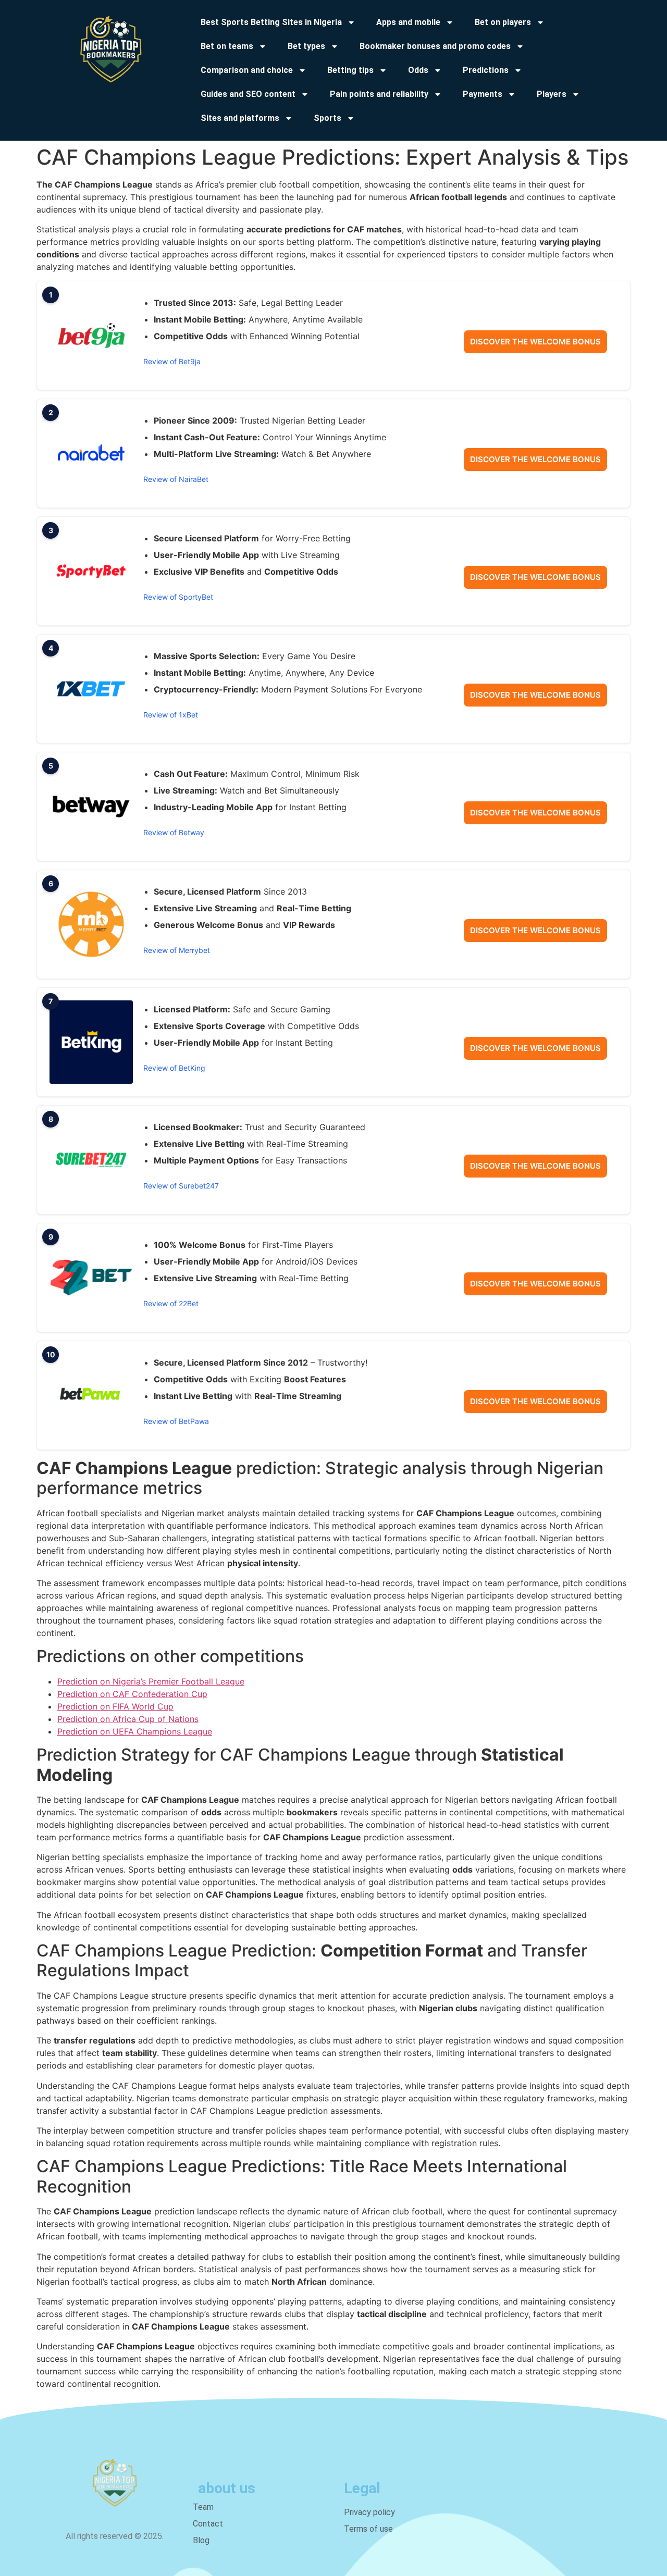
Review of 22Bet (171, 1303)
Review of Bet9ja (172, 361)
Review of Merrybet (177, 950)
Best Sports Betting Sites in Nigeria (271, 22)
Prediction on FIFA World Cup (115, 1706)
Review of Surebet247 (181, 1186)
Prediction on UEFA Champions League (135, 1731)
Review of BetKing (174, 1068)
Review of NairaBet (176, 479)
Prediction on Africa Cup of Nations (128, 1719)
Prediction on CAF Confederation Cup (132, 1694)
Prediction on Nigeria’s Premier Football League (151, 1681)
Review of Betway (174, 832)
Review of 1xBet (171, 715)
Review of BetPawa (176, 1421)
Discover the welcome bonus (535, 342)
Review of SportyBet (178, 597)
